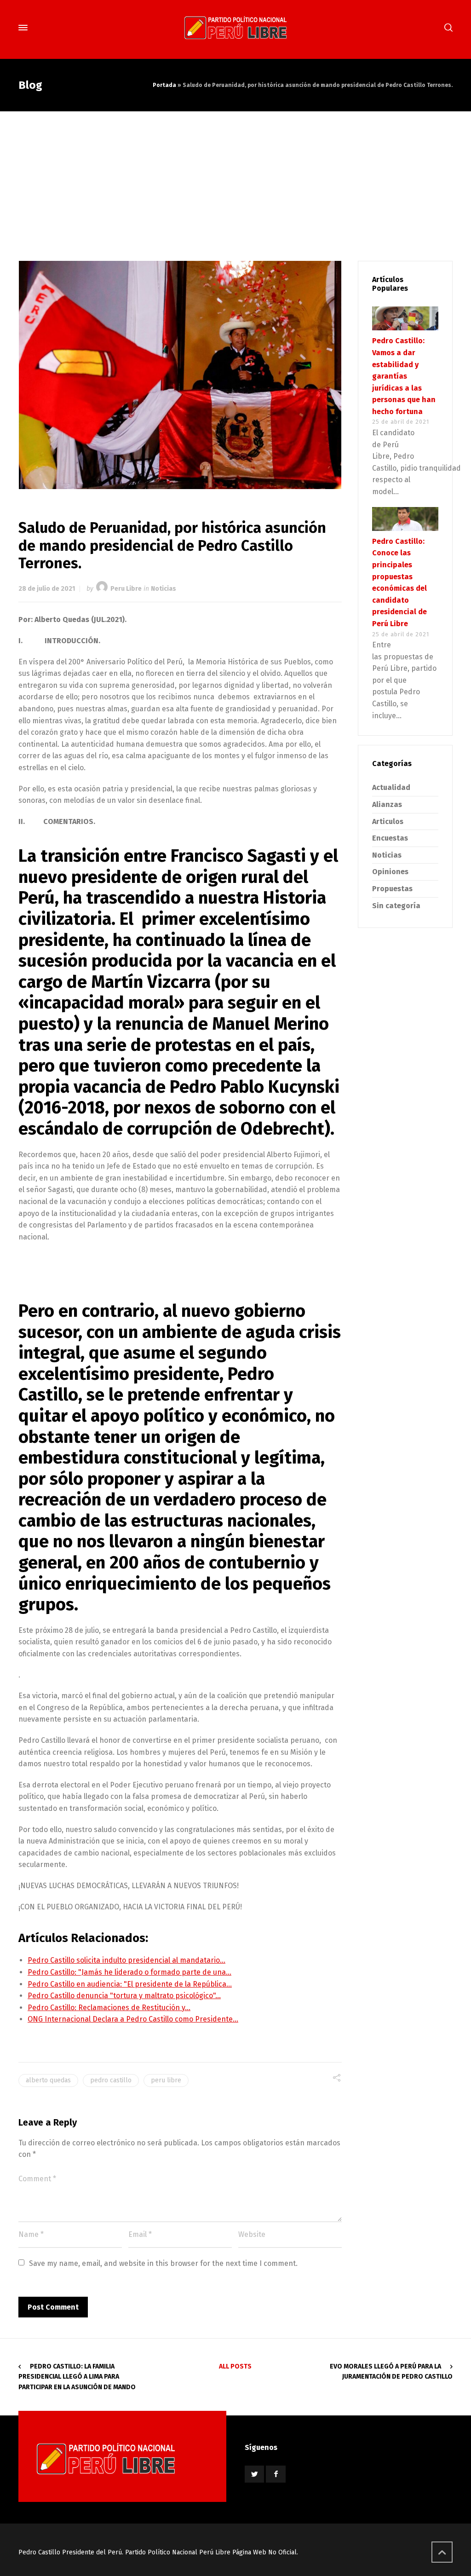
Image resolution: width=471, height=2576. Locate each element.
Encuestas (390, 838)
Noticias (164, 589)
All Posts (235, 2366)
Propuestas (392, 889)
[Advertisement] (235, 180)
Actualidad (391, 787)
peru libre (166, 2080)
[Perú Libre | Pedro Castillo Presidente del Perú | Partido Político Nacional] (235, 28)
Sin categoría (396, 906)
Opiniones (390, 872)
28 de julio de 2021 (47, 589)
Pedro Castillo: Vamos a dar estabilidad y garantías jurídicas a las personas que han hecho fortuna (404, 376)
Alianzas (387, 804)
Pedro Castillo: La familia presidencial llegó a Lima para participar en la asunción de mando (77, 2377)
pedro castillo (111, 2080)
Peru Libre (126, 589)
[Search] (447, 28)
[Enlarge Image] (180, 375)
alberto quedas (48, 2080)
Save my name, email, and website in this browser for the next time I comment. (163, 2263)
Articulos (388, 821)
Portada (164, 85)
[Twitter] (254, 2474)
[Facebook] (276, 2474)
